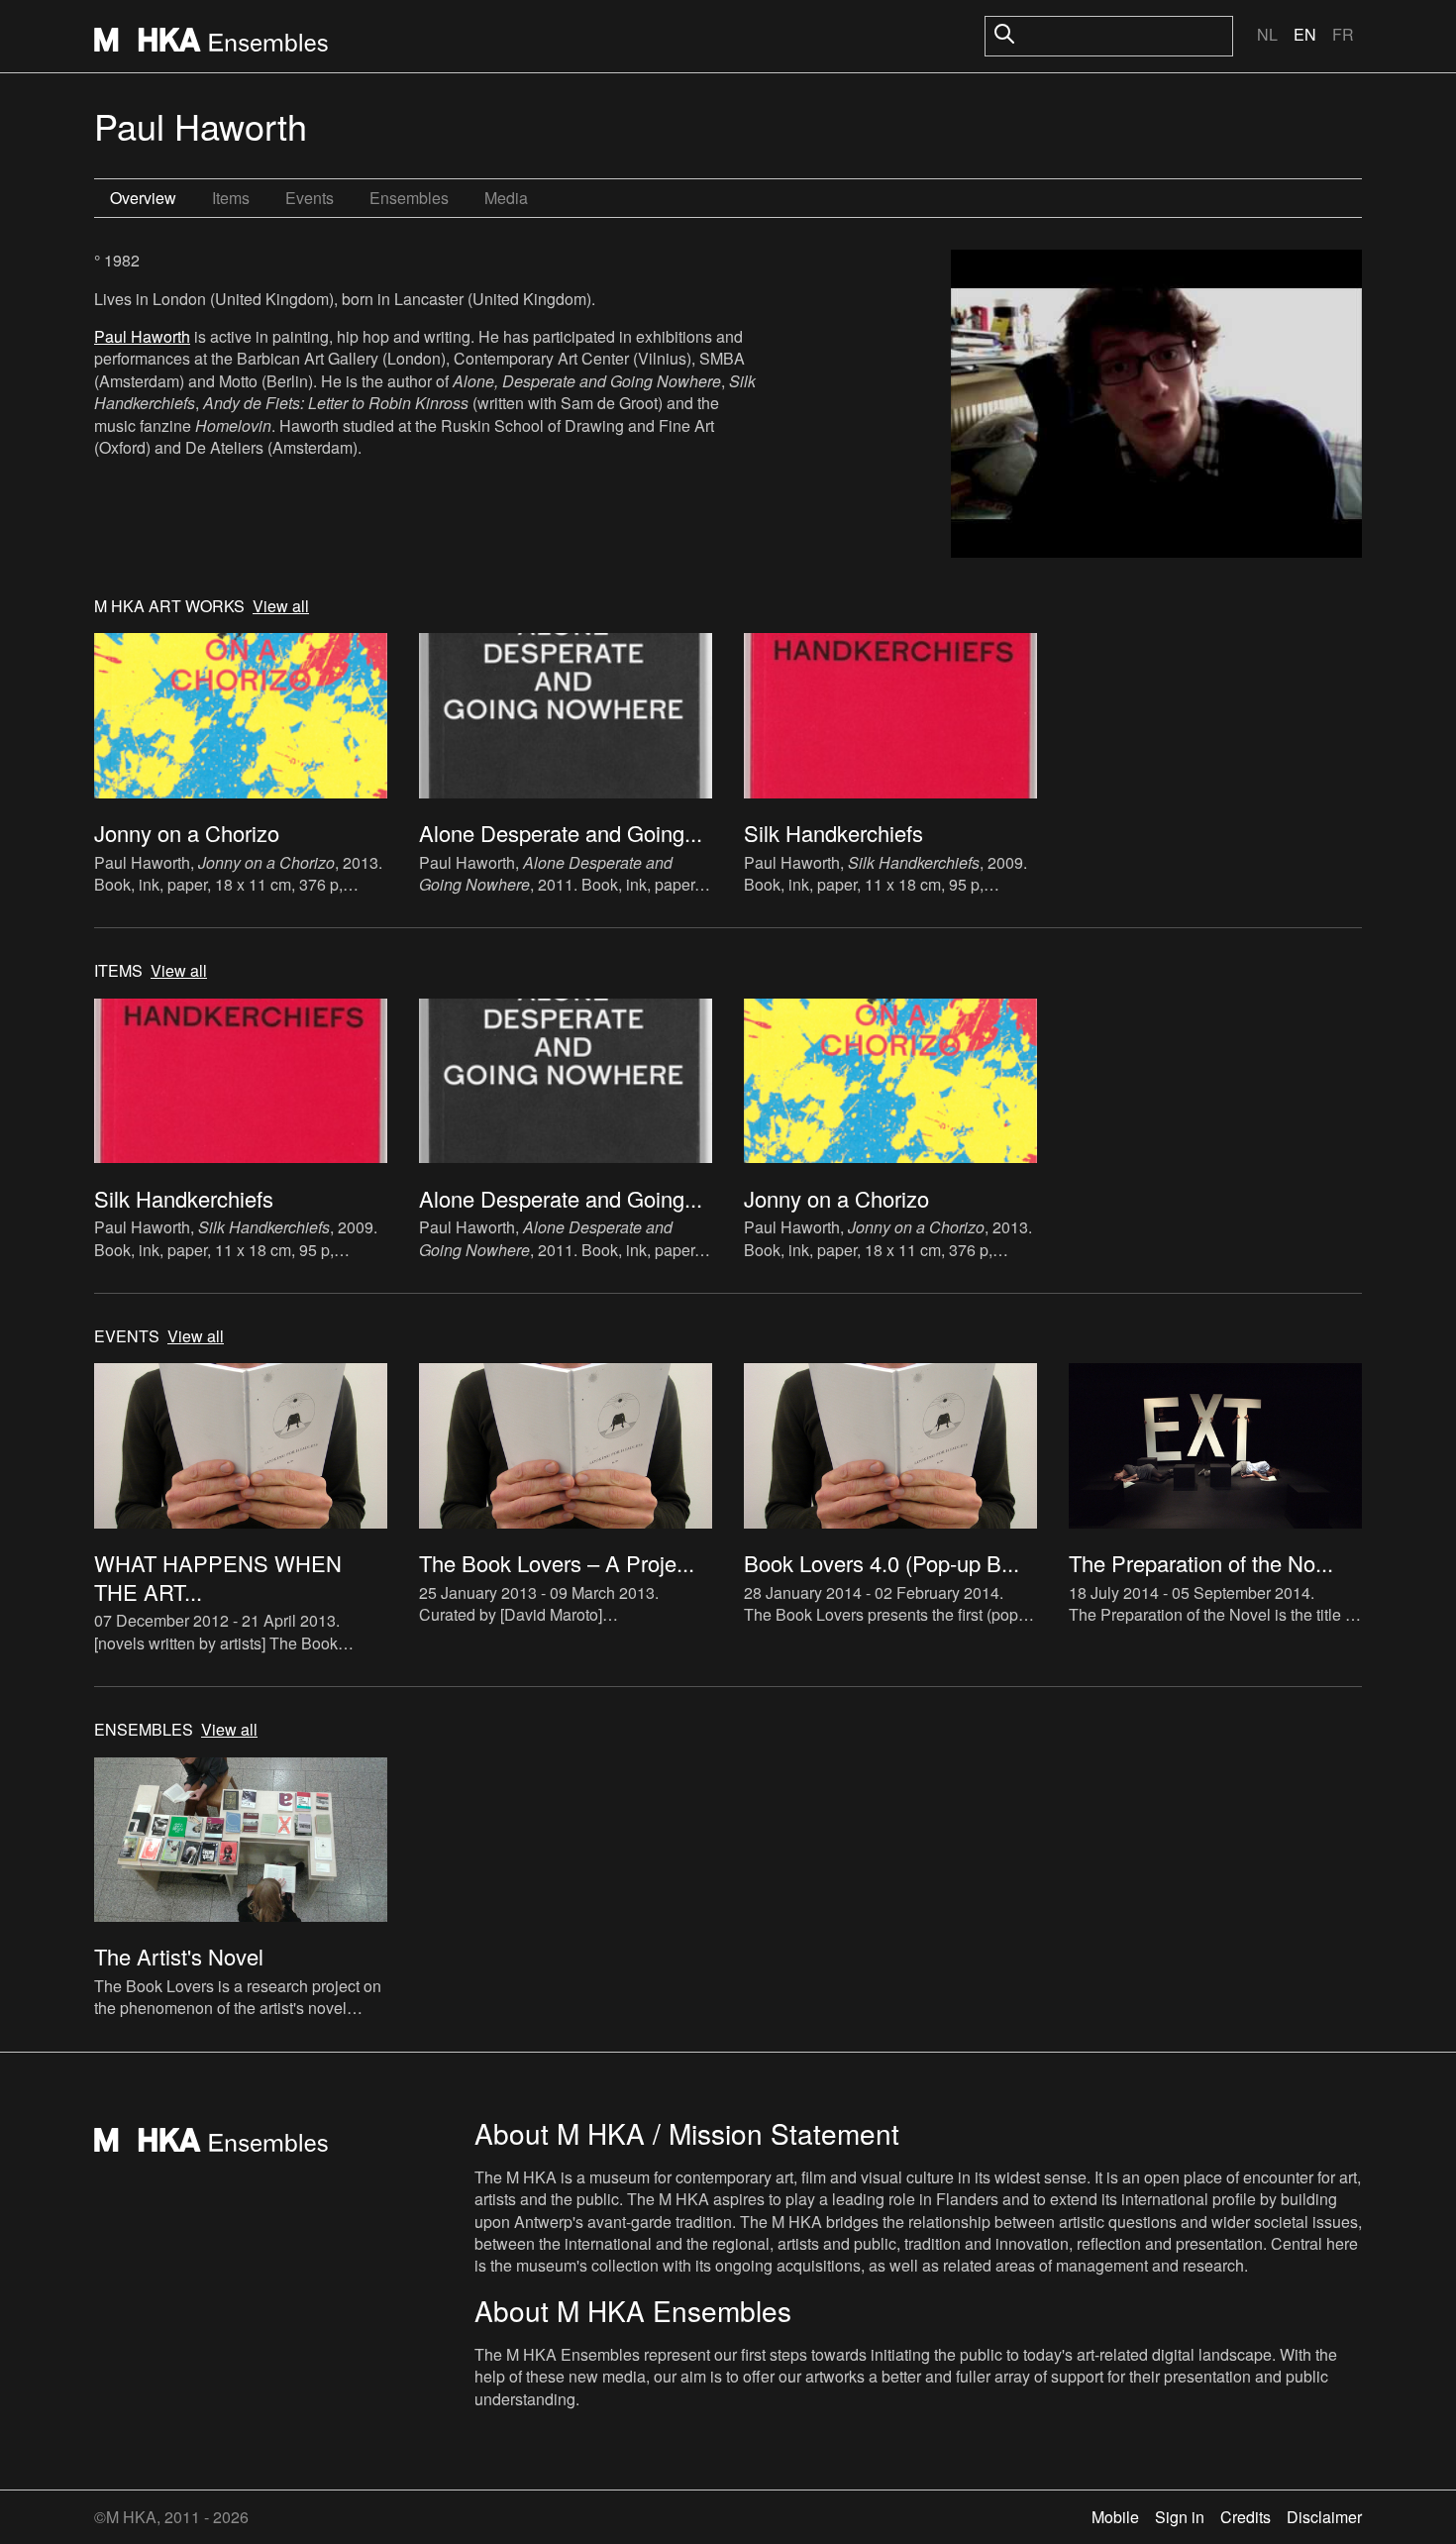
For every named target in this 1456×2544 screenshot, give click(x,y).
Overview (143, 198)
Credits (1246, 2517)
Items (231, 198)
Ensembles (409, 198)
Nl (1267, 34)
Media (506, 198)
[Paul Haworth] (1156, 406)
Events (310, 198)
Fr (1343, 34)
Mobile (1115, 2517)
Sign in (1180, 2517)
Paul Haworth (142, 336)
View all (281, 606)
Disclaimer (1324, 2517)
